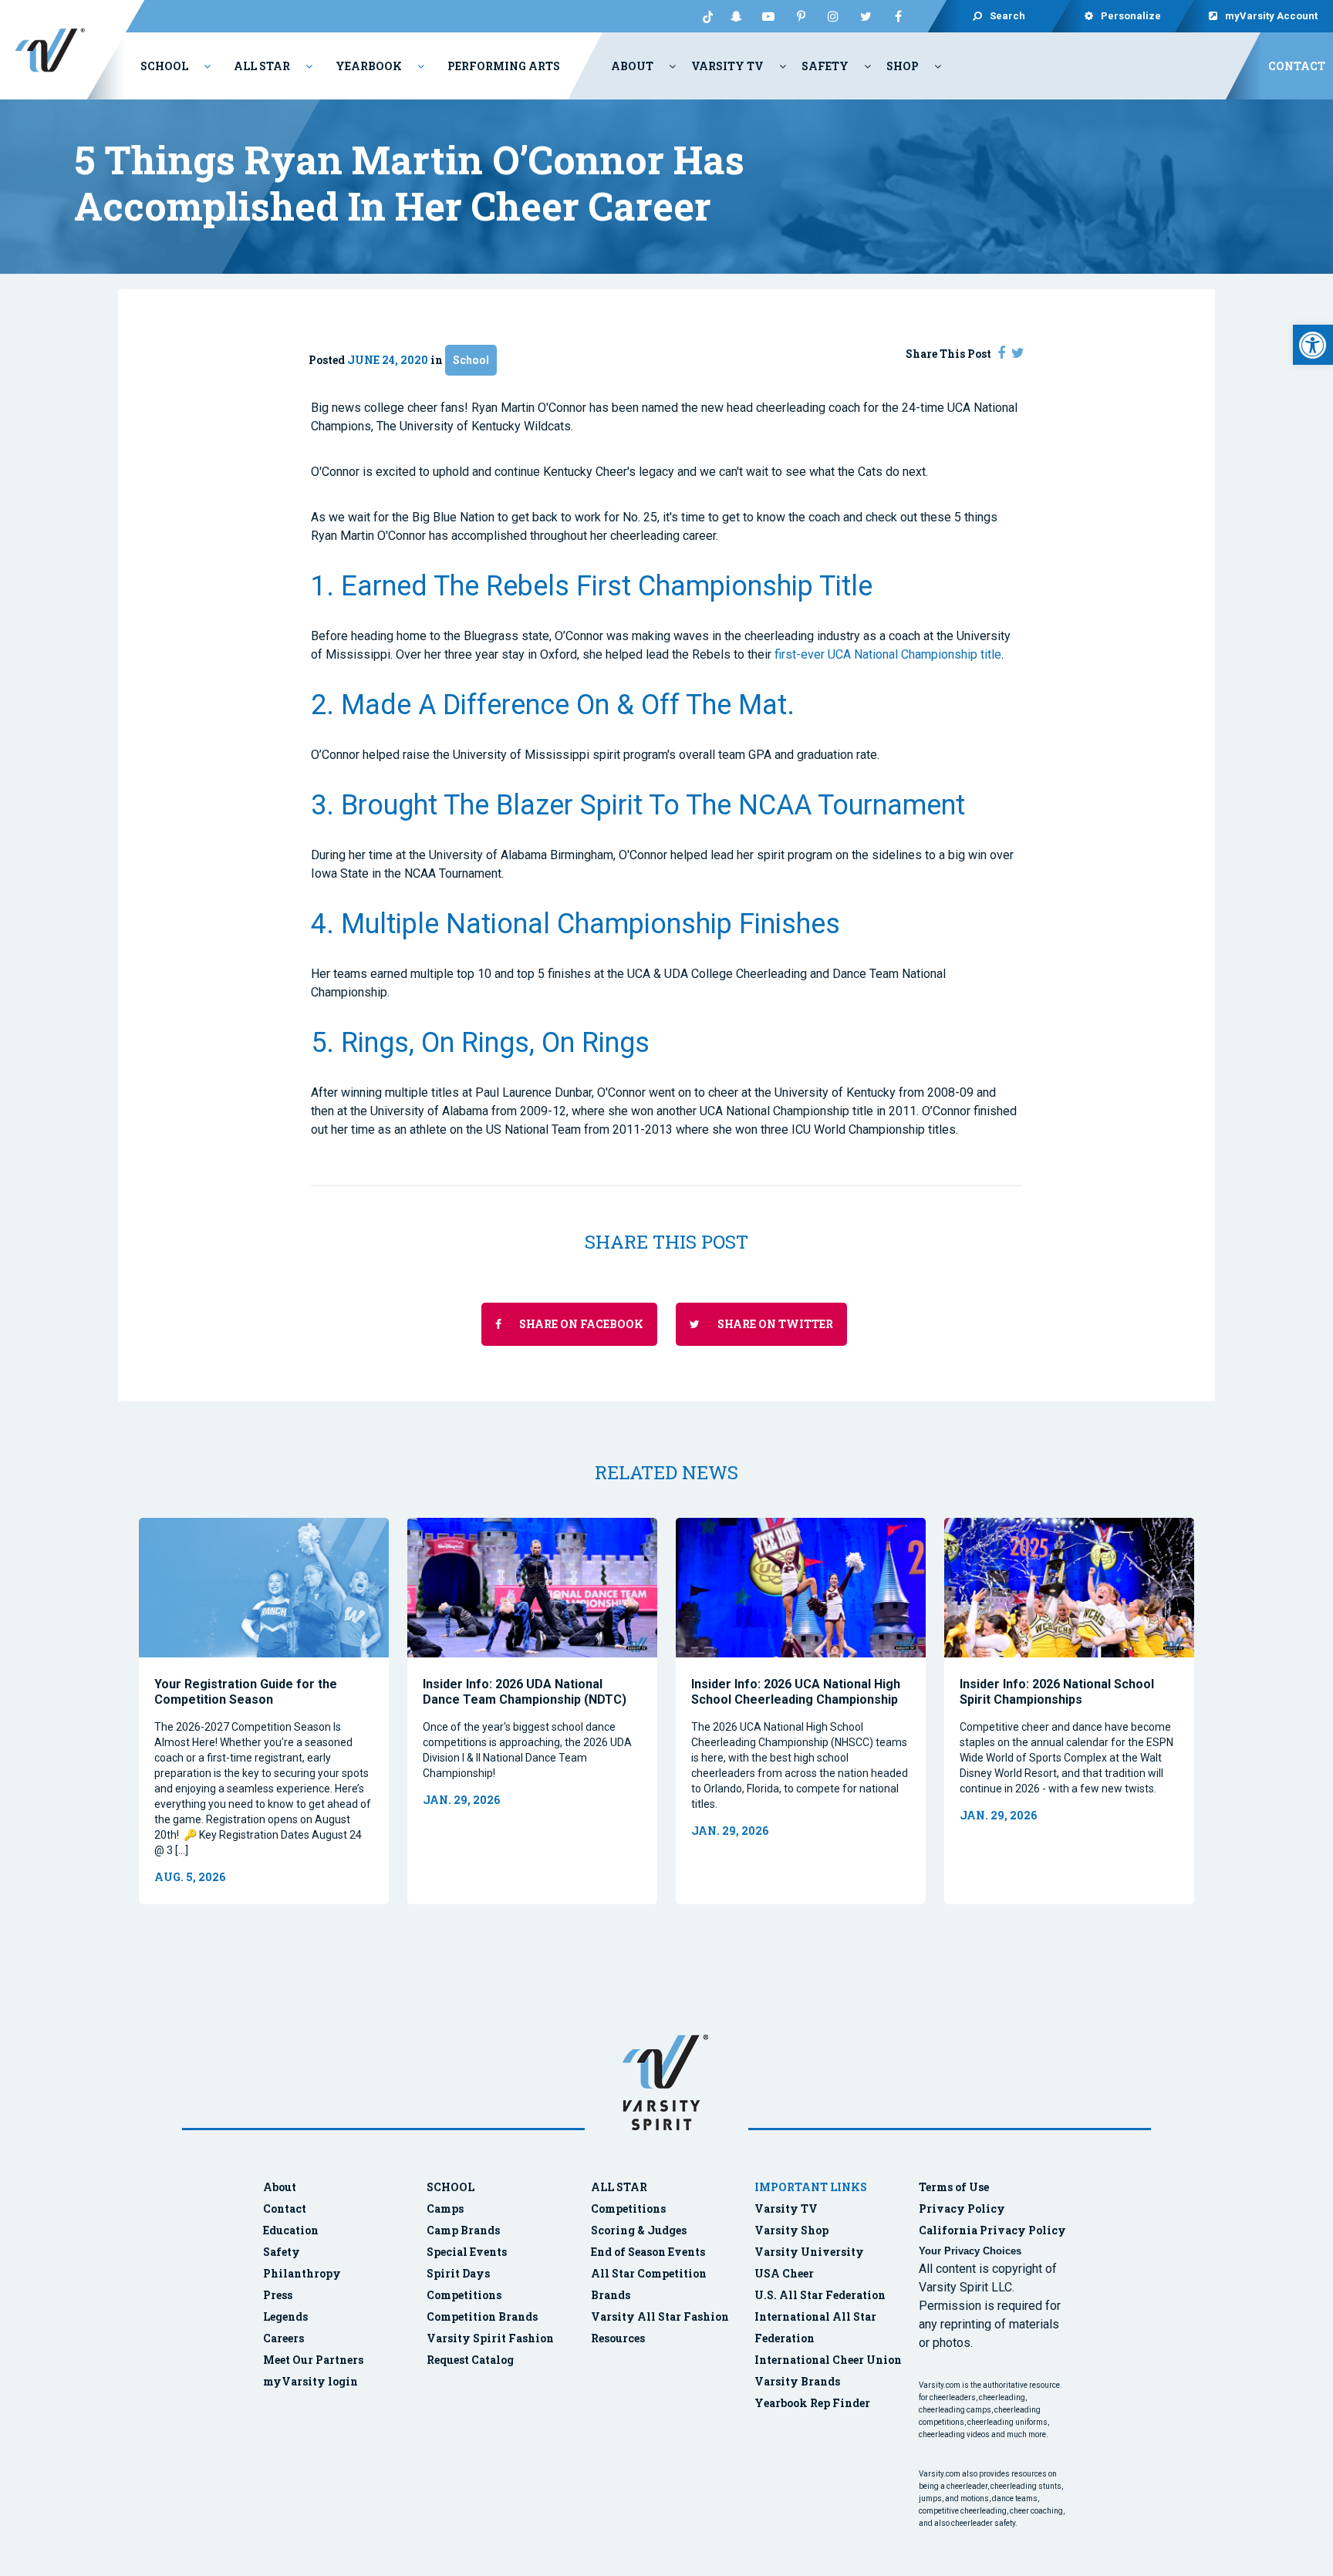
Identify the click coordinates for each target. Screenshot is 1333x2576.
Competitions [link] (464, 2295)
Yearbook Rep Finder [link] (812, 2403)
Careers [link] (283, 2338)
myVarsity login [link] (310, 2381)
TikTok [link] (704, 16)
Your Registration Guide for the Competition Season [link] (246, 1692)
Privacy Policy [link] (962, 2208)
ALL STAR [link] (619, 2187)
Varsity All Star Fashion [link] (660, 2316)
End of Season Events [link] (648, 2252)
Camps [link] (445, 2208)
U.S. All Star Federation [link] (821, 2295)
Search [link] (1007, 16)
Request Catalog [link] (470, 2360)
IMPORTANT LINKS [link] (811, 2187)
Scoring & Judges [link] (639, 2230)
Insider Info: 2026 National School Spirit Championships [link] (1057, 1692)
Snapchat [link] (736, 16)
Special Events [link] (467, 2252)
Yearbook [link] (369, 66)
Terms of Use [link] (954, 2187)
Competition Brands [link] (482, 2316)
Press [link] (278, 2295)
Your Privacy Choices (970, 2251)
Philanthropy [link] (302, 2273)
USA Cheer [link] (784, 2273)
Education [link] (291, 2230)
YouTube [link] (768, 16)
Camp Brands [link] (463, 2230)
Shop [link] (903, 66)
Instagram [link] (833, 16)
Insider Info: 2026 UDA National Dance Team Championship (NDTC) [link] (525, 1692)
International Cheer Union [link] (828, 2360)
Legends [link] (285, 2316)
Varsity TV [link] (727, 66)
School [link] (164, 66)
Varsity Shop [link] (791, 2230)
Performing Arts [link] (504, 66)
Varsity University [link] (809, 2252)
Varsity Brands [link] (797, 2381)
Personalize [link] (1131, 16)
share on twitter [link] (774, 1324)
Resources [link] (618, 2338)
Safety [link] (825, 66)
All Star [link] (262, 66)
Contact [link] (1297, 66)
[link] (1313, 345)
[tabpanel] (264, 1711)
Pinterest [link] (801, 16)
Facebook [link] (898, 16)
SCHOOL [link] (451, 2187)
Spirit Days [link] (458, 2273)
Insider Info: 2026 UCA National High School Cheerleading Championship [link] (796, 1692)
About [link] (632, 66)
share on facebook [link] (580, 1324)
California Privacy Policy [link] (992, 2230)
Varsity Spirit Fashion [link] (490, 2338)
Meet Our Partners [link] (313, 2360)
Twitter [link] (866, 16)
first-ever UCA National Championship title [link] (888, 654)
